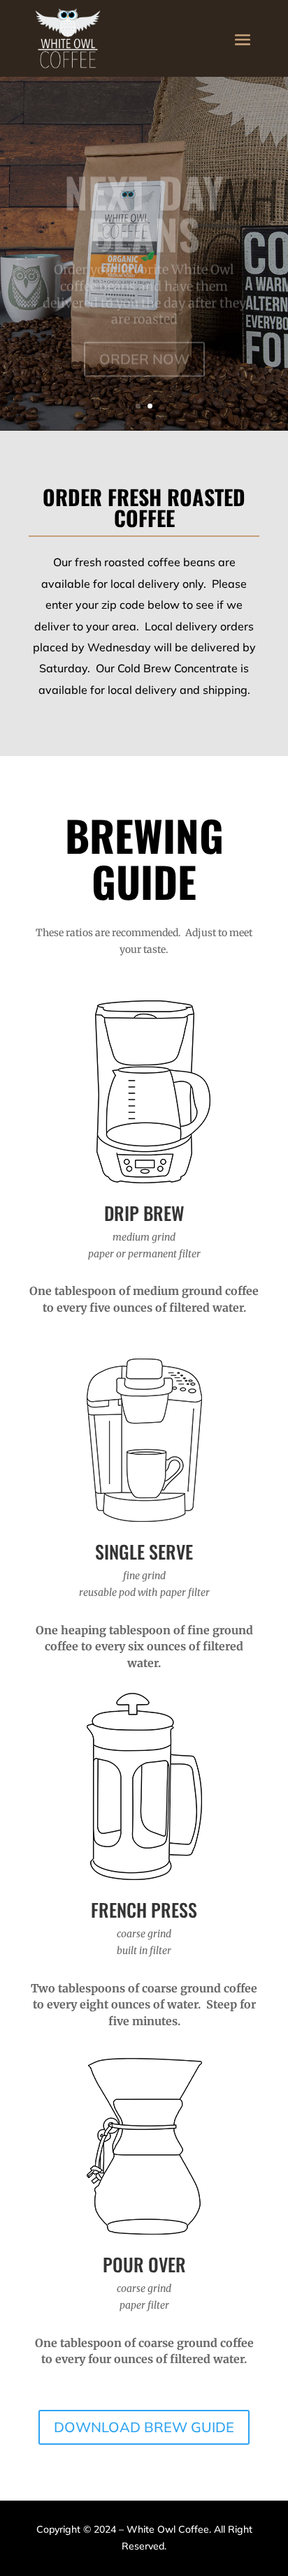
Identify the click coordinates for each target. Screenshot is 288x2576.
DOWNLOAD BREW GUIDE (144, 2427)
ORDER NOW (144, 339)
